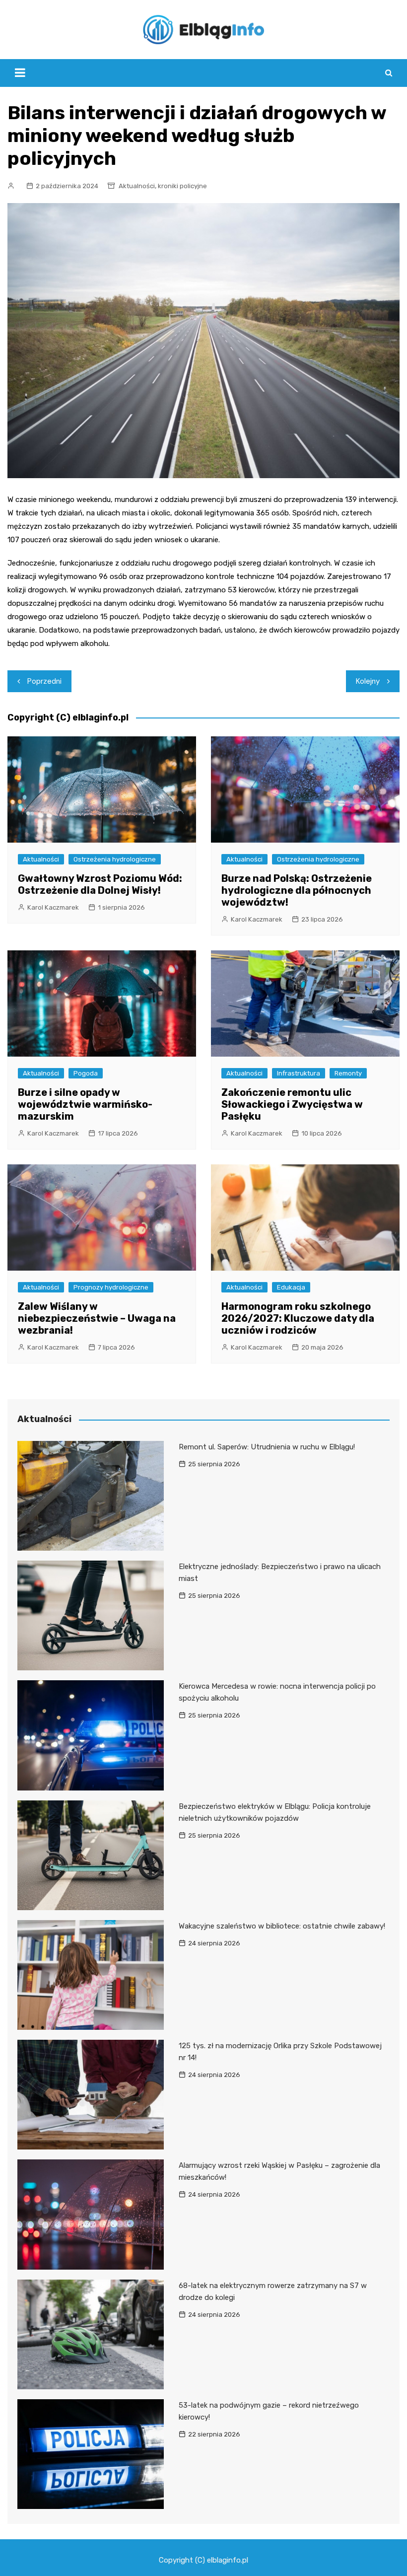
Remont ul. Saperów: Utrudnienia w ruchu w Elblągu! (267, 1447)
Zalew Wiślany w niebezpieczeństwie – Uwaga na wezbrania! (97, 1318)
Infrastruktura (299, 1073)
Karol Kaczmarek (53, 907)
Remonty (348, 1073)
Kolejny (368, 681)
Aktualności (137, 186)
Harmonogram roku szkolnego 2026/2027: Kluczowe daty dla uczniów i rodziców (298, 1318)
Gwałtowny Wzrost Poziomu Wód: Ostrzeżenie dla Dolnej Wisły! (100, 884)
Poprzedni (44, 681)
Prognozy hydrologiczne (111, 1287)
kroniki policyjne (182, 186)
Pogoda (86, 1073)
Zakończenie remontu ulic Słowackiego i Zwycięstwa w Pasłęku (292, 1104)
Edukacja (291, 1287)
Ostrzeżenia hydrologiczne (115, 859)
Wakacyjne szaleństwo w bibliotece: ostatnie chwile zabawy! (282, 1926)
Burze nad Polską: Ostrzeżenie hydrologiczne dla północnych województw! (297, 890)
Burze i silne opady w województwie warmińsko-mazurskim (85, 1104)
